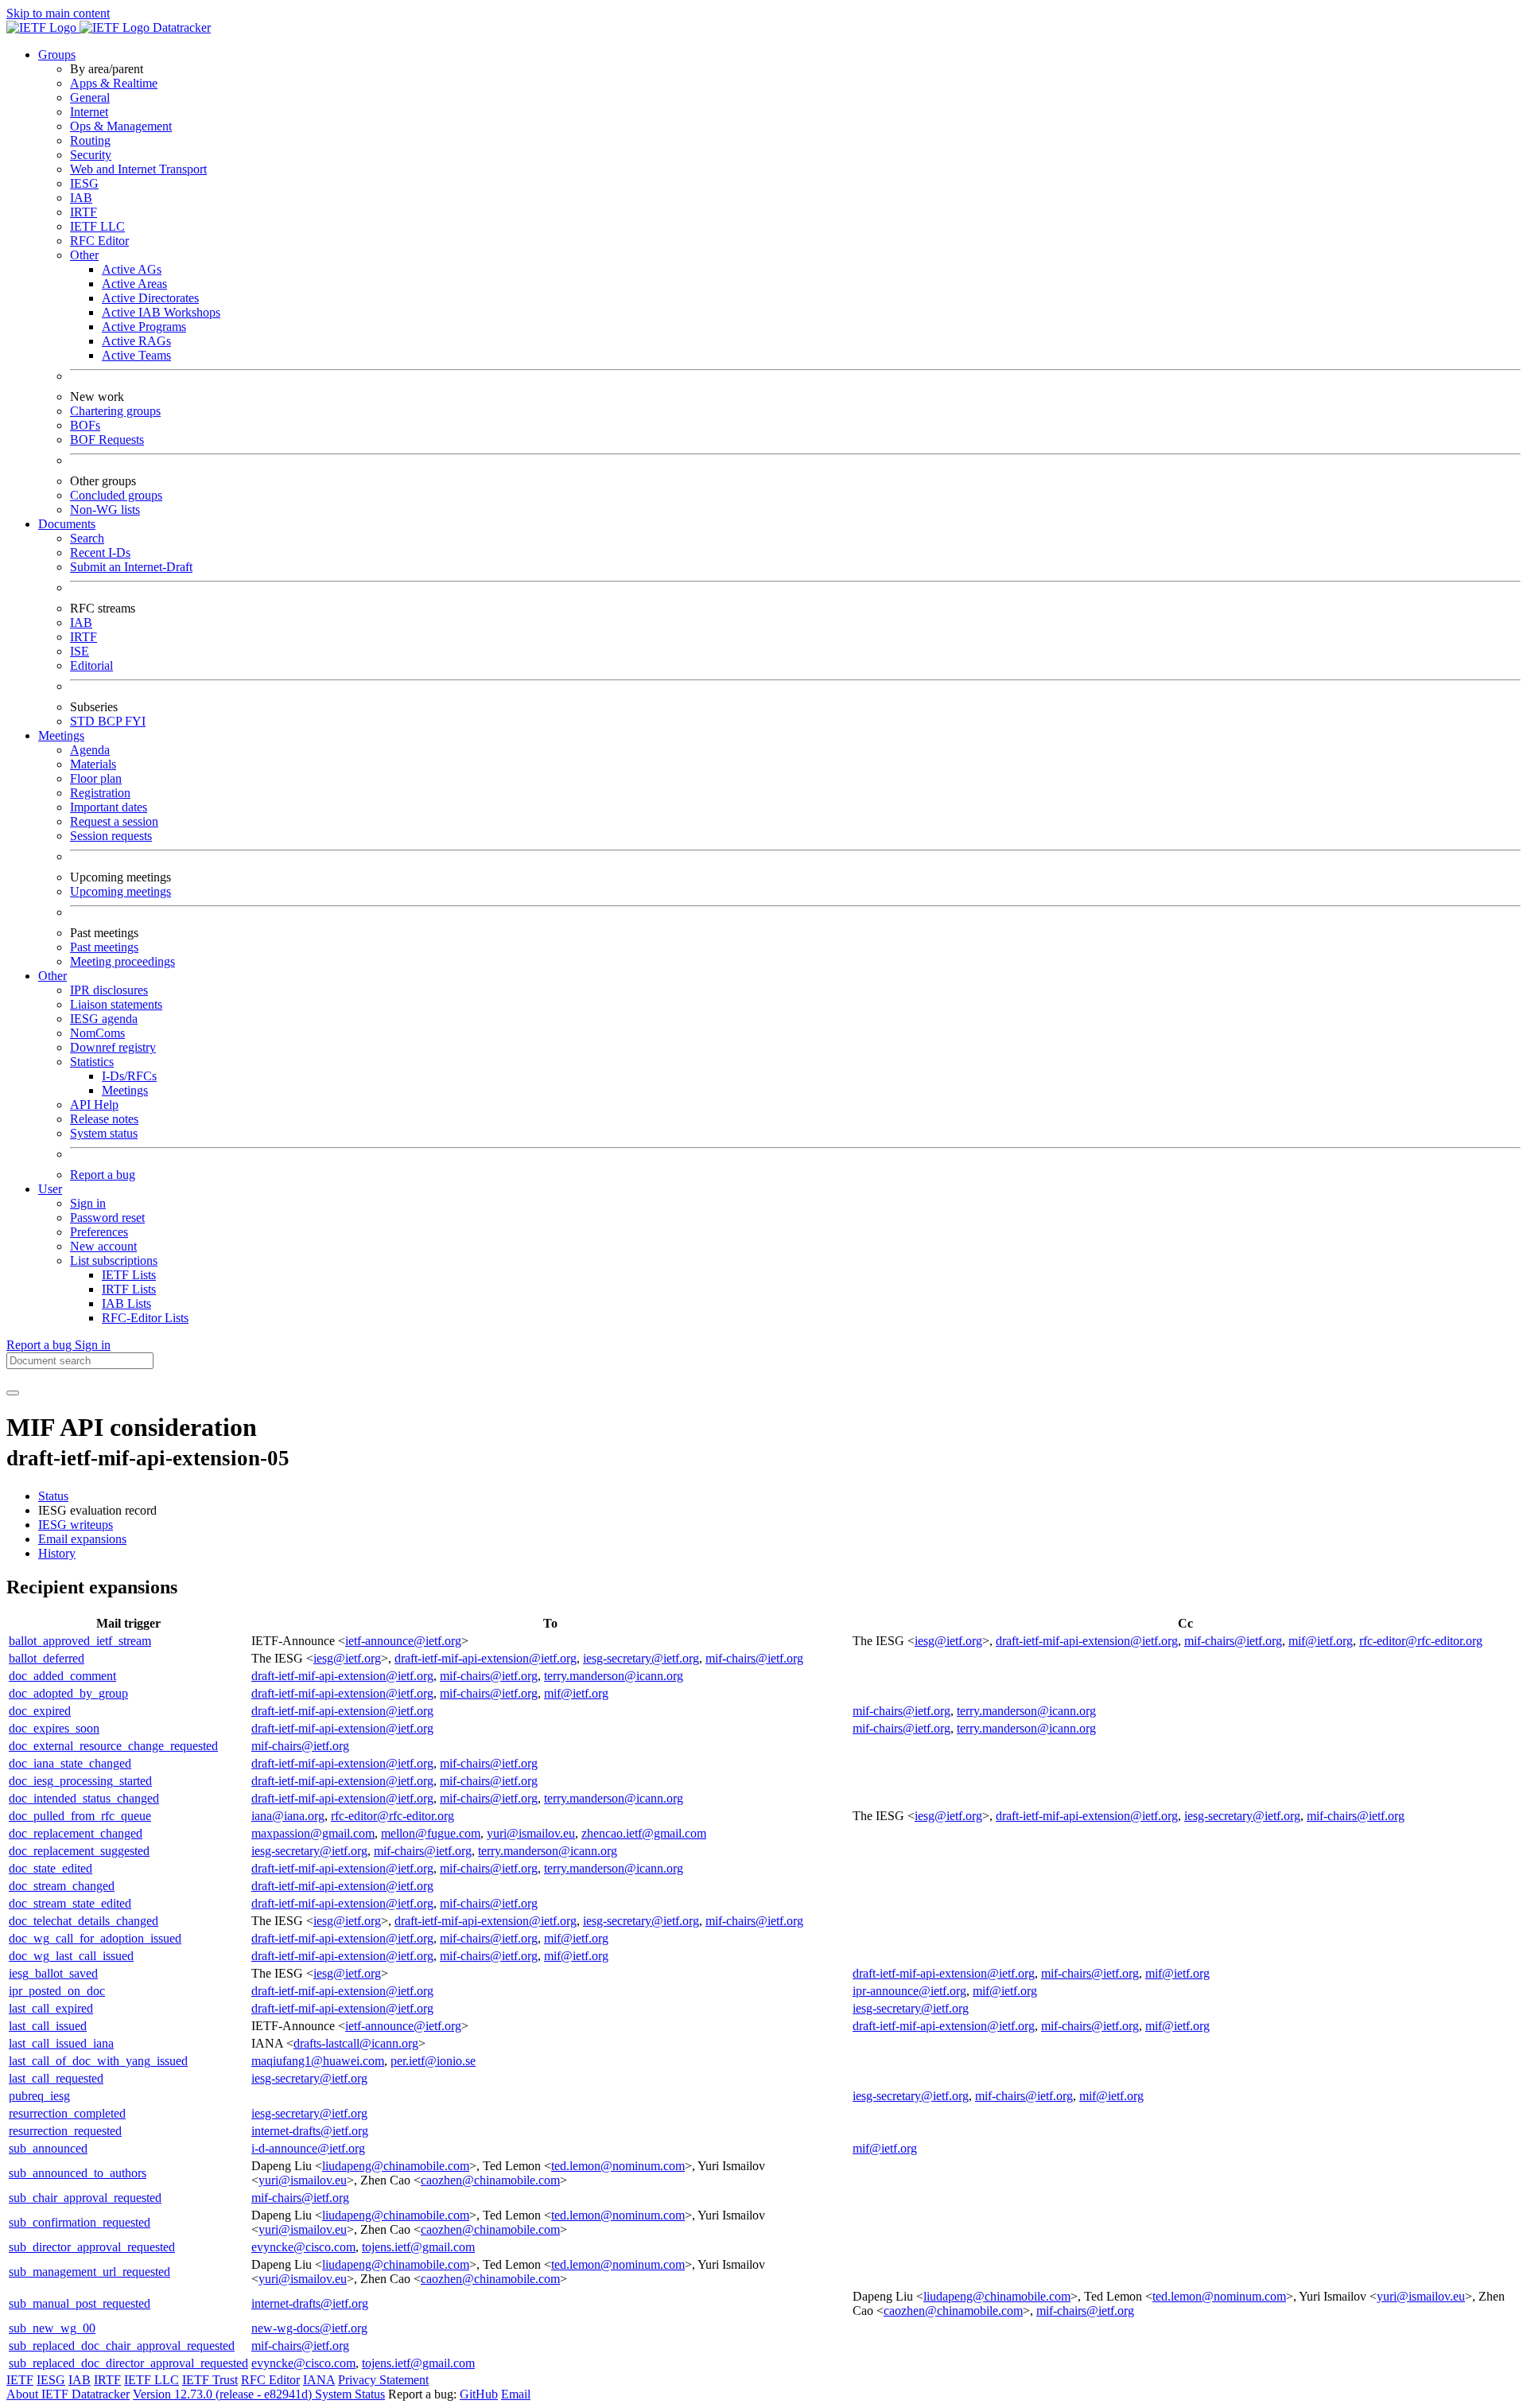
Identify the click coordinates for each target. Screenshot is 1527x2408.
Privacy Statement (383, 2380)
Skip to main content (58, 13)
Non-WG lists (105, 510)
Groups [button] (57, 54)
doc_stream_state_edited (70, 1903)
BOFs (85, 425)
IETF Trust (210, 2380)
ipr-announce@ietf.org (909, 1991)
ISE (80, 651)
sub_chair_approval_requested (85, 2198)
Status (53, 1496)
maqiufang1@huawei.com (318, 2061)
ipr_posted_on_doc (57, 1991)
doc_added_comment (62, 1676)
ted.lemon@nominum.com (618, 2166)
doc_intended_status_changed (84, 1798)
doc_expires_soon (54, 1728)
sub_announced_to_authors (78, 2173)
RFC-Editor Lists (145, 1318)
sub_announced (48, 2148)
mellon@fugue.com (431, 1833)
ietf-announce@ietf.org (403, 1641)
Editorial (91, 665)
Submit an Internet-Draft (131, 567)
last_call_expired (51, 2008)
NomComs (97, 1033)
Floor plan (96, 778)
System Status (350, 2394)
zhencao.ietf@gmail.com (644, 1833)
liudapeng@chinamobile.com (396, 2166)
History (57, 1553)
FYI (135, 721)
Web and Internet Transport (138, 169)
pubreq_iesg (39, 2096)
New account (103, 1246)
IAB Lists (126, 1303)
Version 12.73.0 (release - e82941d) (224, 2394)
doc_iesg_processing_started (80, 1781)
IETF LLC (97, 226)
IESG (84, 183)
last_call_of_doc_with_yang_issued (98, 2061)
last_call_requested (56, 2078)
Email (516, 2394)
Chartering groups (115, 411)
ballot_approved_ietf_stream (80, 1641)
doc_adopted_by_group (68, 1693)
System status (104, 1133)
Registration (100, 793)
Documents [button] (67, 524)
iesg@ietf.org (948, 1641)
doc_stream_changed (62, 1886)
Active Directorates (150, 298)
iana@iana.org (288, 1816)
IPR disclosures (109, 990)
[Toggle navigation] (13, 1393)
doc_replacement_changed (76, 1833)
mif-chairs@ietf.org (1233, 1641)
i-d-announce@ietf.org (308, 2148)
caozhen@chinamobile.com (490, 2180)
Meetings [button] (61, 735)
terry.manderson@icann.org (614, 1676)
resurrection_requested (65, 2131)
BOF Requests (107, 440)
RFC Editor (99, 241)
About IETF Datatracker (68, 2394)
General (90, 97)
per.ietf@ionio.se (433, 2061)
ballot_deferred (47, 1658)
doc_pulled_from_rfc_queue (80, 1816)
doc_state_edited (51, 1868)
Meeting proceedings (122, 961)
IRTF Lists (129, 1289)
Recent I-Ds (100, 552)
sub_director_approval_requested (92, 2247)
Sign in (88, 1203)
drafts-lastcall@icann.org (356, 2043)
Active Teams (136, 355)
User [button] (50, 1189)
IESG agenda (104, 1019)
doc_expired (40, 1711)
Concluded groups (116, 495)
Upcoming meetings (120, 891)
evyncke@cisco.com (303, 2247)
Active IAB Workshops (161, 312)
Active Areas (134, 284)
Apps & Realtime (114, 83)
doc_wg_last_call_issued (71, 1956)
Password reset (107, 1218)
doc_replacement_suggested (79, 1851)
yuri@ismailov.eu (531, 1833)
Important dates (109, 807)
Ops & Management (121, 126)
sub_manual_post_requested (80, 2303)
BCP (111, 721)
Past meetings (104, 947)
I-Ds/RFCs (129, 1076)
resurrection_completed (67, 2113)
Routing (90, 140)
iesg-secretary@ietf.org (641, 1658)
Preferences (99, 1232)
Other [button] (52, 976)
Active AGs (132, 269)
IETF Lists (129, 1275)
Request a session (114, 821)
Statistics (92, 1062)
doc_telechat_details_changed (84, 1921)
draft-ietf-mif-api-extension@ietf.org (1087, 1641)
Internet (89, 112)
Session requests (111, 836)
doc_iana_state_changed (70, 1763)
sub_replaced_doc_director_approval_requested (128, 2363)
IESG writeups (76, 1525)
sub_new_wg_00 (52, 2328)
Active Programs (144, 327)
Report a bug (103, 1175)
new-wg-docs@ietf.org (309, 2328)
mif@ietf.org (1321, 1641)
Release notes (104, 1119)
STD (84, 721)
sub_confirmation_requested (80, 2222)
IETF (20, 2380)
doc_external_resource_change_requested (113, 1746)
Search (87, 538)
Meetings (125, 1090)
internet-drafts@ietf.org (310, 2131)
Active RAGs (136, 341)
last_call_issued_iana (61, 2043)
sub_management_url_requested (89, 2272)
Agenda (90, 750)
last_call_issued (48, 2026)
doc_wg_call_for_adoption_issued (95, 1938)
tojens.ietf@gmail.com (418, 2247)
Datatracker (180, 27)
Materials (93, 764)
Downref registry (113, 1047)
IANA (319, 2380)
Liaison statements (116, 1004)
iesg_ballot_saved (53, 1973)
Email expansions (82, 1539)
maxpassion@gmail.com (313, 1833)
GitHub (479, 2394)
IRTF (84, 212)
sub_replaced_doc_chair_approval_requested (122, 2346)
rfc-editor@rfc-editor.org (1421, 1641)
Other (84, 255)
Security (91, 155)
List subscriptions (114, 1260)
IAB (81, 198)
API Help (94, 1105)
